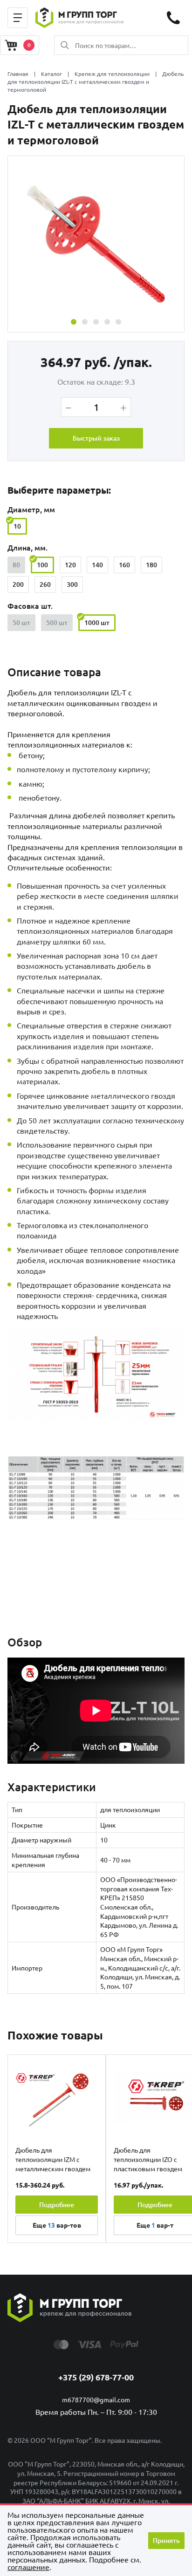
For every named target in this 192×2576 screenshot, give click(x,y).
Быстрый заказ (96, 438)
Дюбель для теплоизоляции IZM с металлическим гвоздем (53, 2159)
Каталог (51, 74)
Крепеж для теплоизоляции (112, 74)
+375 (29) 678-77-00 (96, 2377)
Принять (166, 2540)
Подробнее (57, 2205)
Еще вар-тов (57, 2225)
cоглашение (28, 2567)
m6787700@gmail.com (96, 2399)
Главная (18, 74)
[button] (74, 322)
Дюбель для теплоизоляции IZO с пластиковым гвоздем (148, 2159)
